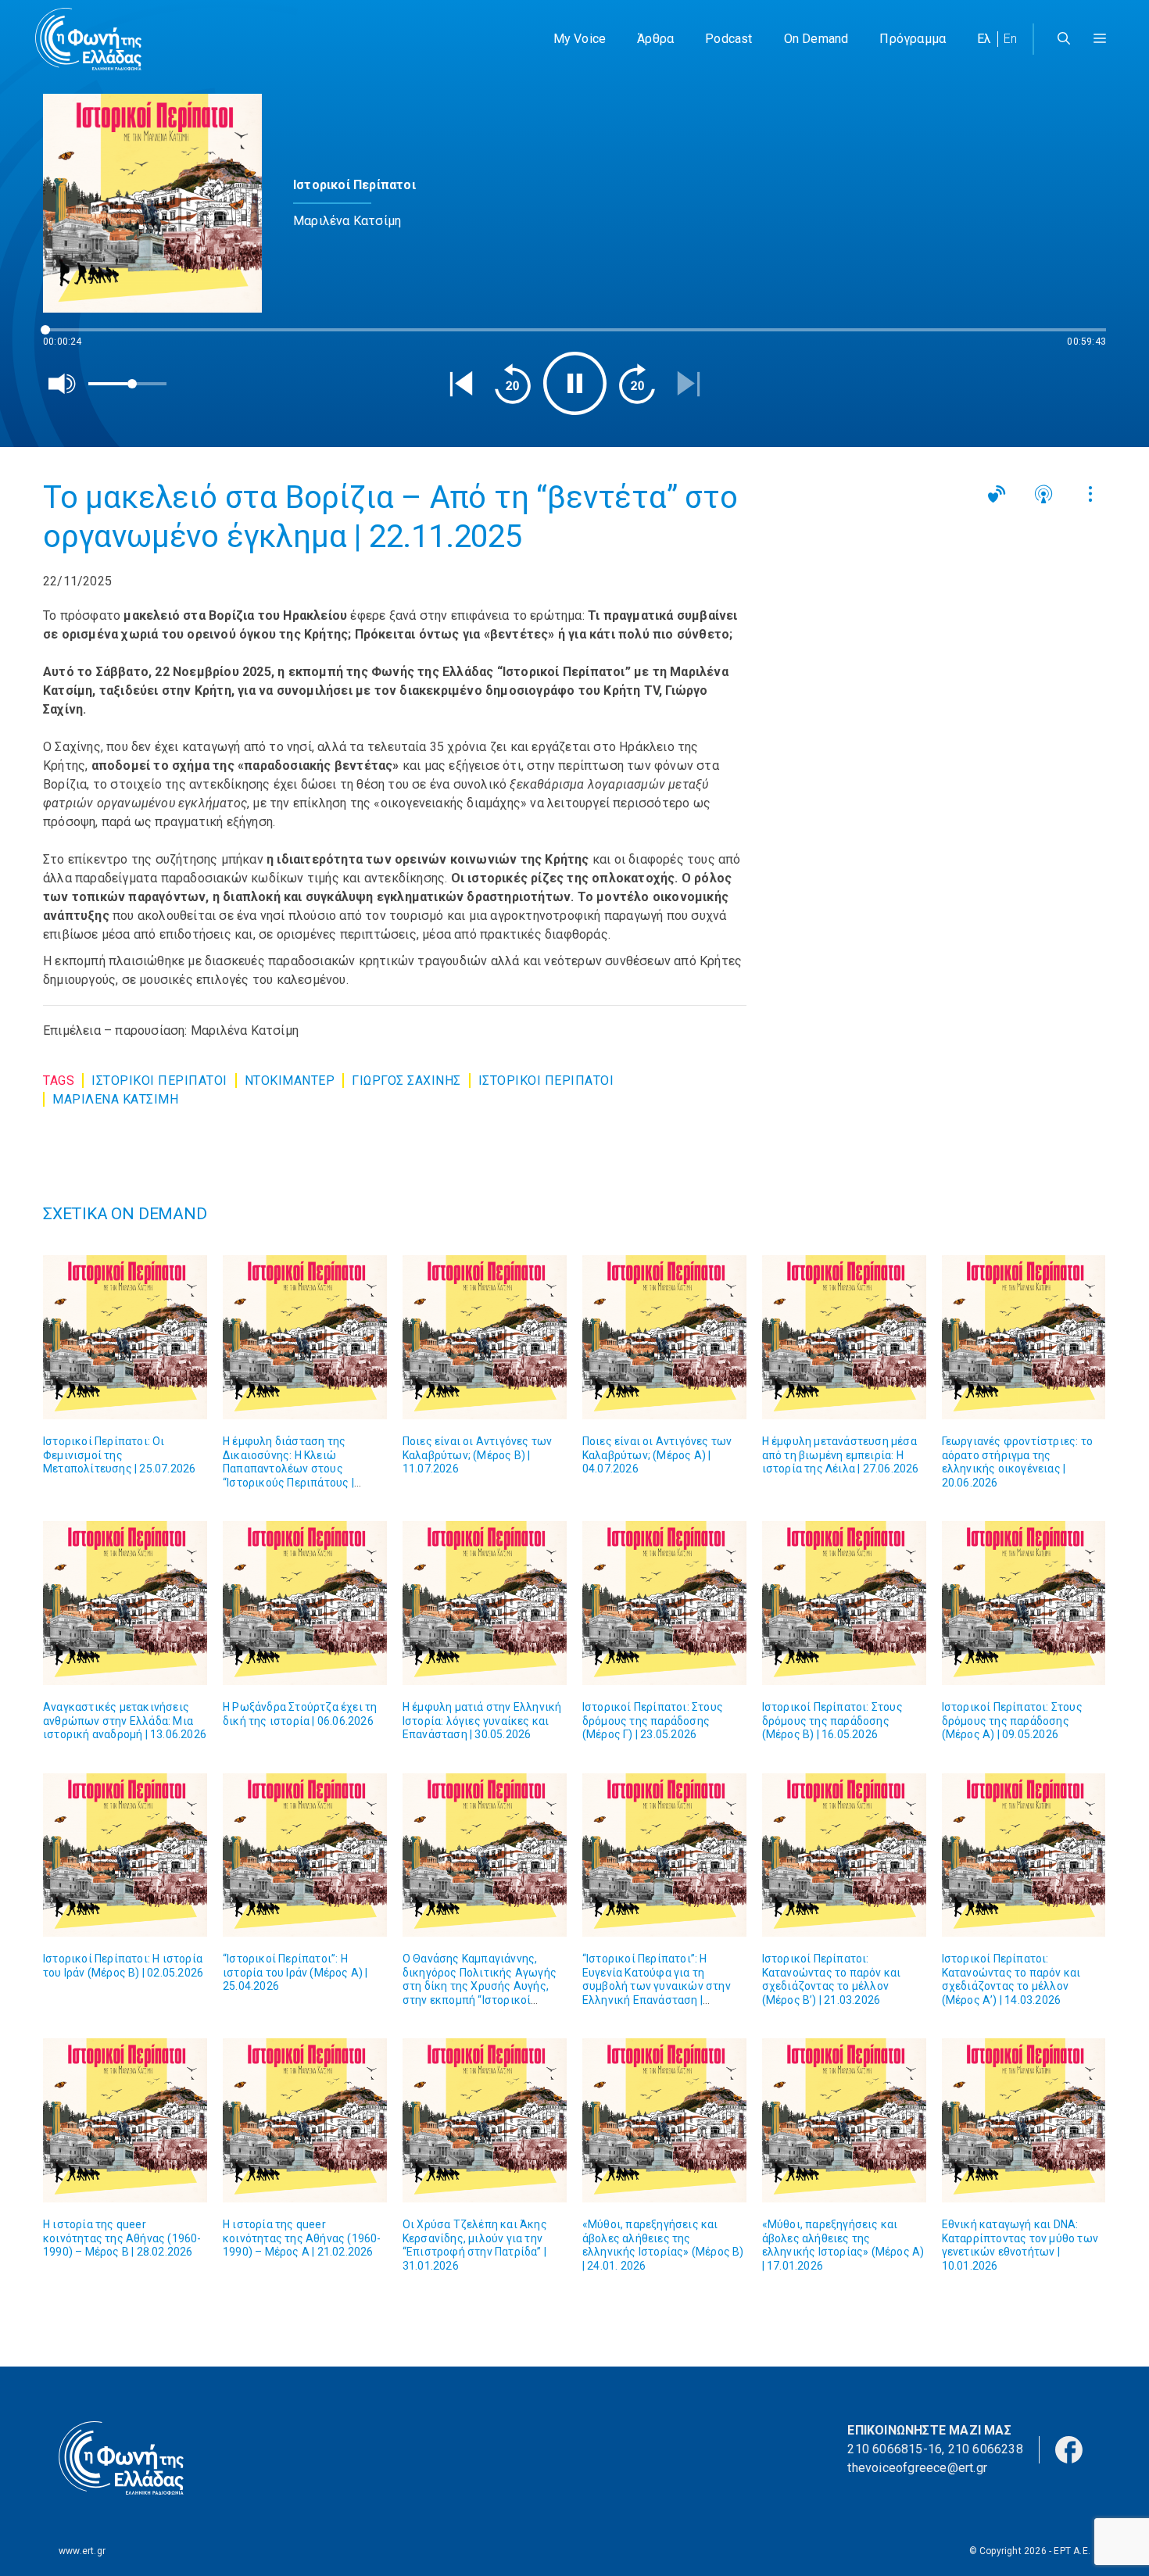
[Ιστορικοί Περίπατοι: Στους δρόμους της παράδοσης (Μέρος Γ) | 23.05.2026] (664, 1603)
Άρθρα (655, 39)
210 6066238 (986, 2449)
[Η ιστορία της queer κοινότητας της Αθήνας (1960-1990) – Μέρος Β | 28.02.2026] (125, 2120)
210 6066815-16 (895, 2449)
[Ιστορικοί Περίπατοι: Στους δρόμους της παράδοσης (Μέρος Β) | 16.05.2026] (844, 1603)
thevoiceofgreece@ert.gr (917, 2468)
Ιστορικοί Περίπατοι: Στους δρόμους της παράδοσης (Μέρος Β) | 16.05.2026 (832, 1721)
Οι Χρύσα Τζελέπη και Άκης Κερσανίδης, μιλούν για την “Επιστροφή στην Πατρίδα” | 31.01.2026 (475, 2245)
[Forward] (637, 384)
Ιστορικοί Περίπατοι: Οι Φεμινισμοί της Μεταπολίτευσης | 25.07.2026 (119, 1455)
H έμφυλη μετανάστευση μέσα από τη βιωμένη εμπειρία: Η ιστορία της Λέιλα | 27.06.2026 (841, 1455)
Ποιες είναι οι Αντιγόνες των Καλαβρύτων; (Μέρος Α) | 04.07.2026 (657, 1455)
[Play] (575, 383)
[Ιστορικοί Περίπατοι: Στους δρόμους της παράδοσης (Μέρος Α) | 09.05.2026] (1024, 1603)
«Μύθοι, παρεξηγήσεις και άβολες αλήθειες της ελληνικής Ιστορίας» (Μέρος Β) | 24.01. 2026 (663, 2245)
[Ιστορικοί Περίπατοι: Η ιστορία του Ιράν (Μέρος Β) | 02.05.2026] (125, 1855)
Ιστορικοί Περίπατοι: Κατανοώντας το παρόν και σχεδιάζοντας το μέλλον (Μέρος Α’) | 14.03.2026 (1011, 1979)
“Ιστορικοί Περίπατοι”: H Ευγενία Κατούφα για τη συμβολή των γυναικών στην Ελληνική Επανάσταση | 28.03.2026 (657, 1986)
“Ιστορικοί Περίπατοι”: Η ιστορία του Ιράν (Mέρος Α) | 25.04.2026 (295, 1972)
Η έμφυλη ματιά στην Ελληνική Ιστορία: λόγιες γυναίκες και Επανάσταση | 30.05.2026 (482, 1721)
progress (69, 337)
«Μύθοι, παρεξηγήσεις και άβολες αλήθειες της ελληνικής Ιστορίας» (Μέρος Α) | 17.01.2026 (843, 2245)
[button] (1100, 39)
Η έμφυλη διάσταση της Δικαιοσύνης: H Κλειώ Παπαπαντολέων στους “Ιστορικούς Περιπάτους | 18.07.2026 (288, 1469)
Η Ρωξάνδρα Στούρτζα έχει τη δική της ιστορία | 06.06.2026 (300, 1714)
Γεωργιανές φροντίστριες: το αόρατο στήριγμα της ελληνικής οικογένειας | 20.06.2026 (1017, 1462)
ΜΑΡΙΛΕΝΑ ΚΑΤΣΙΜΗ (115, 1099)
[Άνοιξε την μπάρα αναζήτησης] (1064, 39)
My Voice (580, 39)
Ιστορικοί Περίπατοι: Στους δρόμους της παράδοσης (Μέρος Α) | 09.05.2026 (1012, 1721)
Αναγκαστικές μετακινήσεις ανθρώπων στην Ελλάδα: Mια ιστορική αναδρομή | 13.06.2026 (125, 1721)
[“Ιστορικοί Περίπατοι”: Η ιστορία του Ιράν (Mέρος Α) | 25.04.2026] (305, 1855)
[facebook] (1069, 2449)
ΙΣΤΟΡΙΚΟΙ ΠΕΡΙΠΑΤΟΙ (546, 1080)
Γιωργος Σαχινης (406, 1080)
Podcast (728, 39)
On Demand (816, 39)
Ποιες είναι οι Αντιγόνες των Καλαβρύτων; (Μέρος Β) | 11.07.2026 (478, 1455)
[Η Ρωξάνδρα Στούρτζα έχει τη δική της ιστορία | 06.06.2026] (305, 1603)
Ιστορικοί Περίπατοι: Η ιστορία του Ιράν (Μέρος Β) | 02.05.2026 (123, 1966)
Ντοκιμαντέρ (290, 1080)
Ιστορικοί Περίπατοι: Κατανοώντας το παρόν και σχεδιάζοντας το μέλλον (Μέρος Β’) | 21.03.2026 (832, 1979)
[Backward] (513, 384)
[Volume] (63, 384)
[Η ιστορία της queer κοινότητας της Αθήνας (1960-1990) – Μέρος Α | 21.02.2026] (305, 2120)
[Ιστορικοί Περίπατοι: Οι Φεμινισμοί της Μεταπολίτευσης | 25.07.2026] (125, 1337)
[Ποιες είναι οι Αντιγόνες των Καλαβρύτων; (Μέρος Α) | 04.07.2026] (664, 1337)
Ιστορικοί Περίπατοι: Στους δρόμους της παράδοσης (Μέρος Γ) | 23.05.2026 (653, 1721)
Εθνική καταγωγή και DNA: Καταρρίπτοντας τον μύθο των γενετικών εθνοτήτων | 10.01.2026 (1020, 2245)
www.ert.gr (82, 2551)
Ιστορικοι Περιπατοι (159, 1080)
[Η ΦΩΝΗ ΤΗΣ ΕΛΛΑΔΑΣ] (88, 39)
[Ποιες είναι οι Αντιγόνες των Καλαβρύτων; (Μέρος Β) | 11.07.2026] (485, 1337)
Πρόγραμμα (913, 39)
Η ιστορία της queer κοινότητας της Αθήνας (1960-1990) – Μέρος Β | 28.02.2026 (122, 2238)
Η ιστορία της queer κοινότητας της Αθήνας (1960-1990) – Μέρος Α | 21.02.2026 (302, 2238)
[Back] (461, 384)
